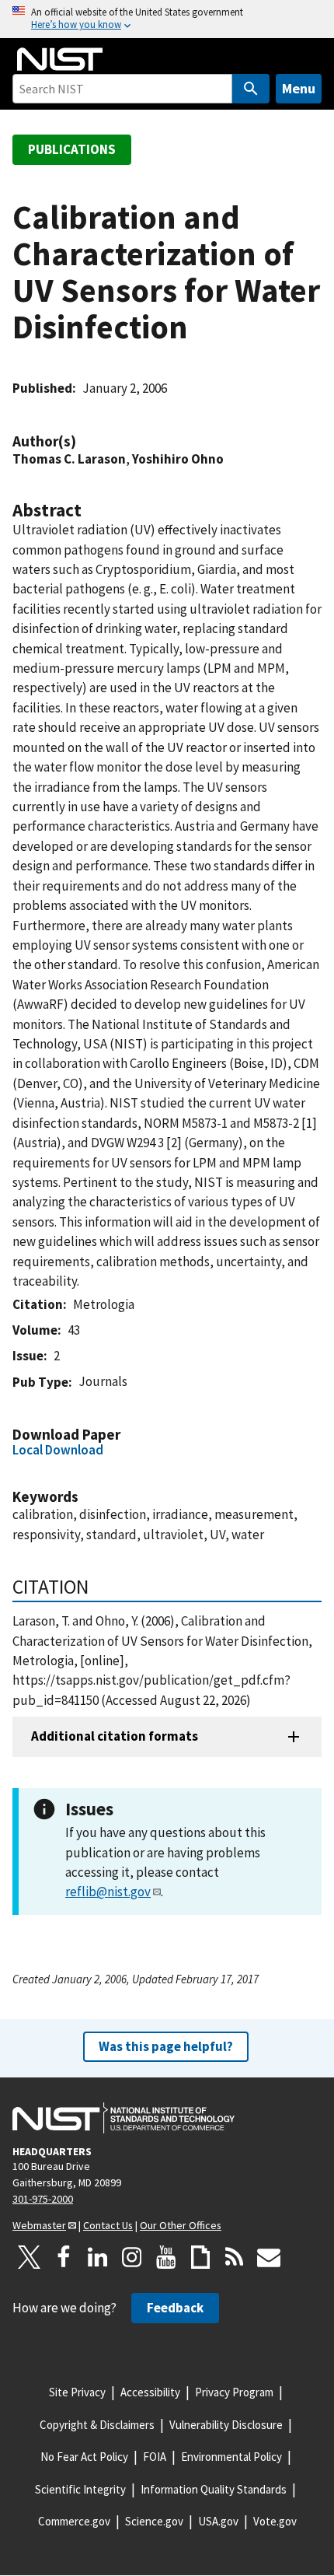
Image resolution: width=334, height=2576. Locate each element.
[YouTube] (166, 2257)
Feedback (175, 2308)
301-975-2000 (43, 2199)
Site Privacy (77, 2392)
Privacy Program (234, 2392)
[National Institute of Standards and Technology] (124, 2118)
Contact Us (108, 2225)
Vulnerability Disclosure (226, 2425)
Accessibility (150, 2392)
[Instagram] (132, 2257)
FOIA (155, 2457)
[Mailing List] (269, 2257)
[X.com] (30, 2257)
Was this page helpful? (166, 2046)
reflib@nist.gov (108, 1892)
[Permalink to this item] (84, 441)
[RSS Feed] (235, 2257)
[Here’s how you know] (167, 19)
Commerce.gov (74, 2521)
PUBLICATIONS (72, 149)
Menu (299, 88)
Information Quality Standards (214, 2489)
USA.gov (218, 2521)
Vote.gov (275, 2521)
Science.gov (154, 2521)
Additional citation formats (115, 1736)
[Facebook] (64, 2257)
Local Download (58, 1450)
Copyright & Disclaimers (97, 2425)
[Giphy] (200, 2257)
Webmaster (39, 2225)
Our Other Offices (181, 2225)
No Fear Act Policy (84, 2457)
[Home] (60, 59)
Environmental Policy (231, 2457)
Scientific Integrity (80, 2489)
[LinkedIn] (98, 2257)
